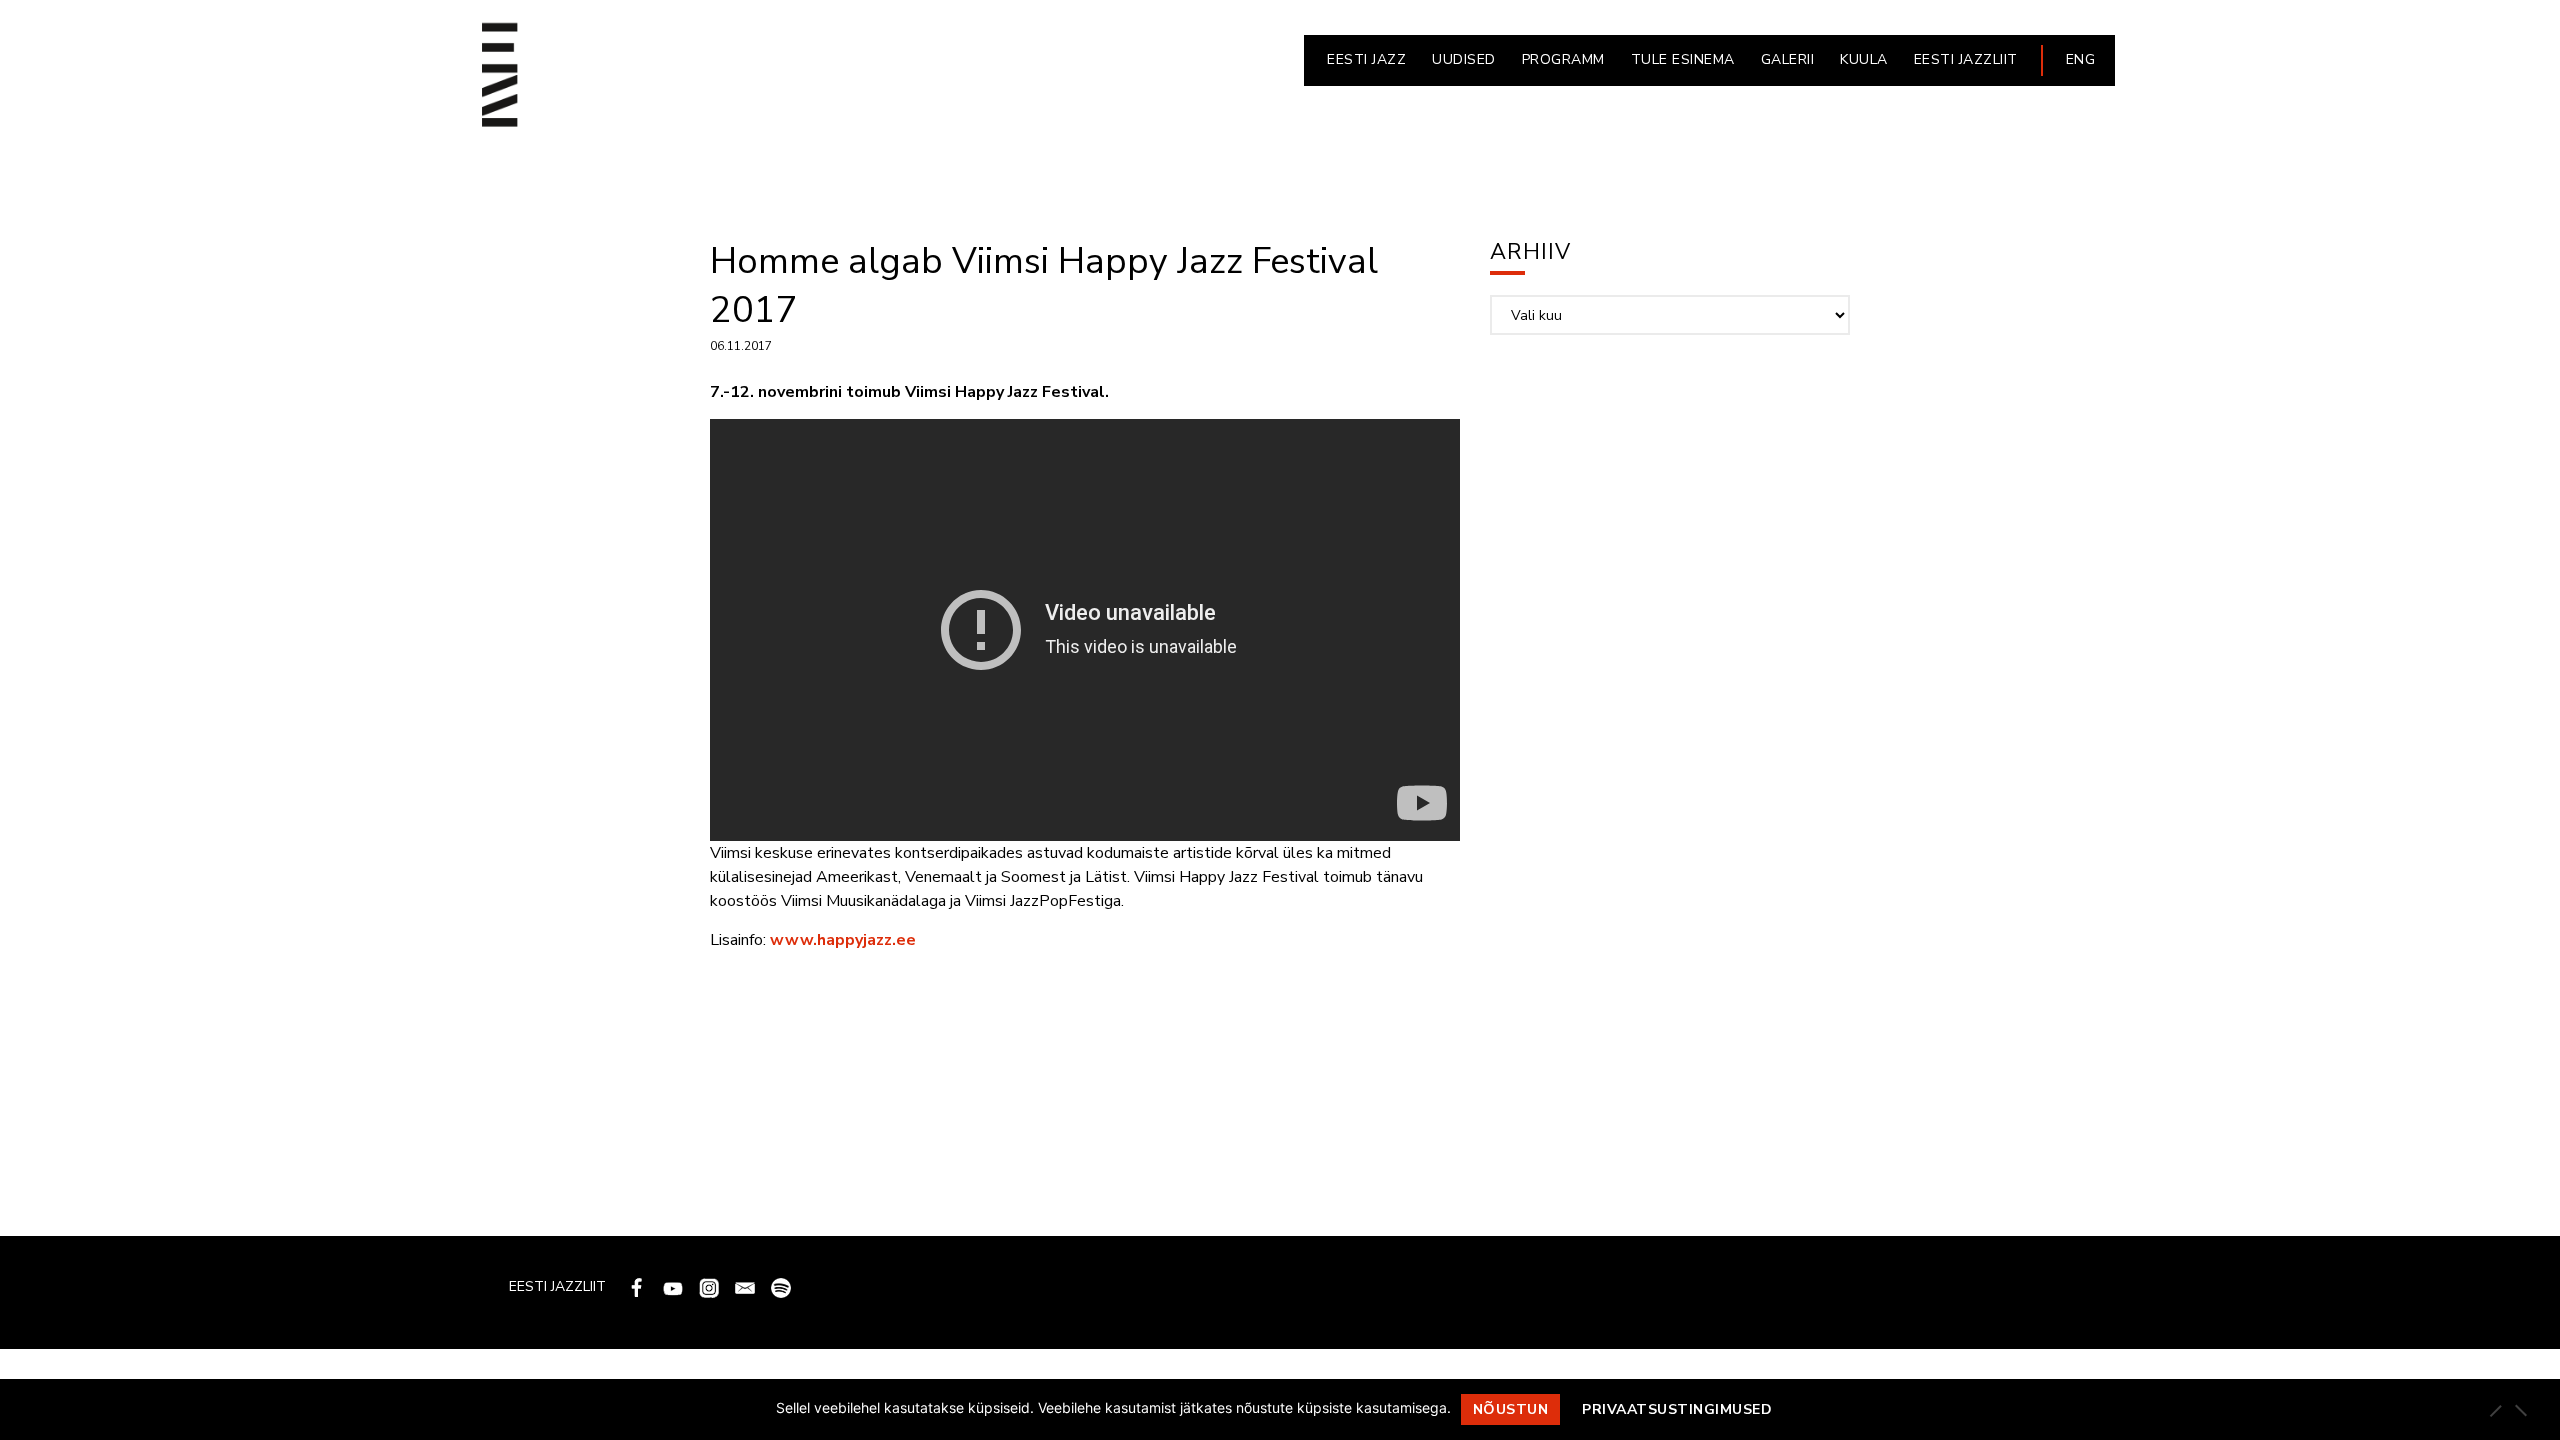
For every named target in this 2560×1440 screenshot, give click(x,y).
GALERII (1788, 59)
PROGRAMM (1563, 59)
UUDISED (1464, 59)
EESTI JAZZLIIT (1966, 59)
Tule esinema (1683, 59)
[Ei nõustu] (2520, 1410)
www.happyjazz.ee (843, 940)
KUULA (1864, 59)
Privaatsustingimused (1677, 1409)
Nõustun (1511, 1409)
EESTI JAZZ (1366, 59)
